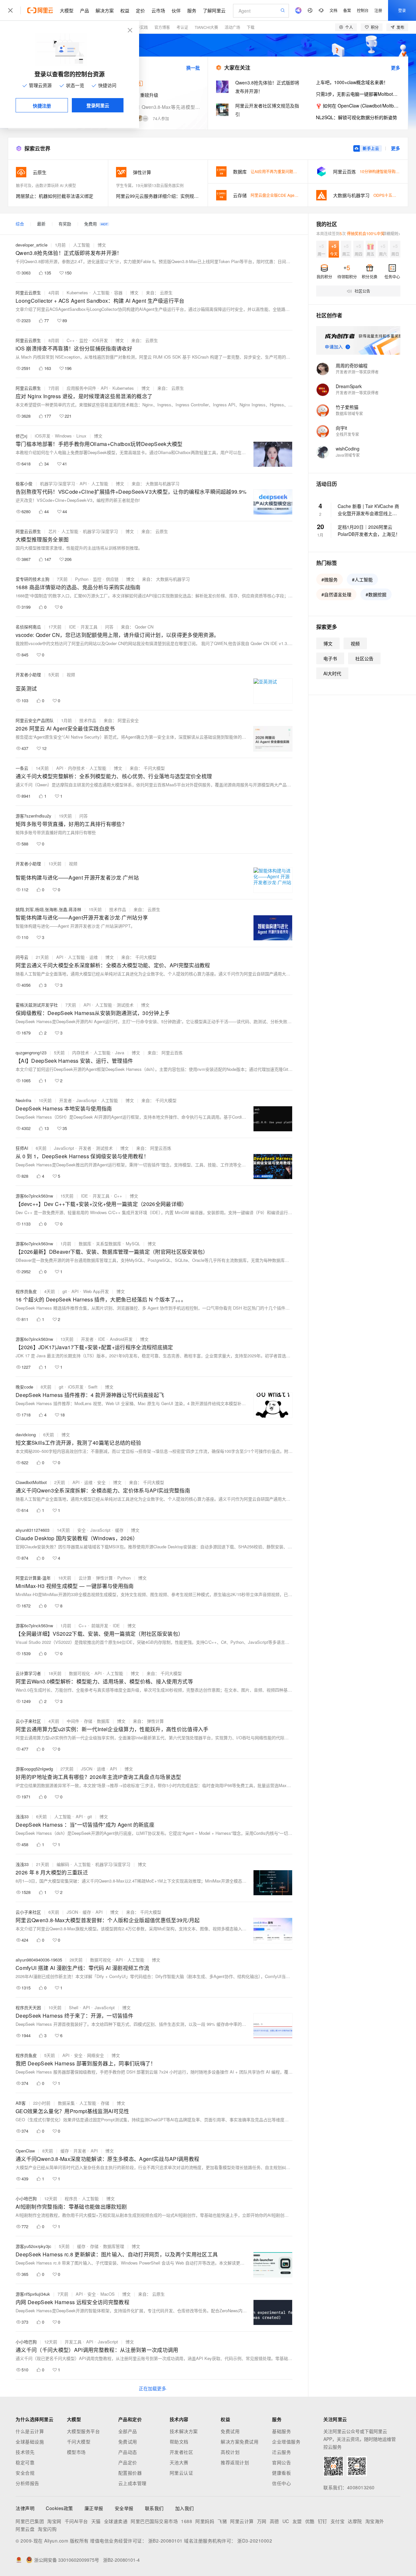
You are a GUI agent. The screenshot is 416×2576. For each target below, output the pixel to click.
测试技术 (125, 1005)
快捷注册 (42, 106)
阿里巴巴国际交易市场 (154, 2521)
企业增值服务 (286, 2442)
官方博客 (162, 27)
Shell (74, 2007)
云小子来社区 (28, 1721)
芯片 (53, 531)
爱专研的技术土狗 (32, 579)
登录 (402, 10)
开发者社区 (182, 2452)
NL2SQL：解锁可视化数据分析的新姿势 (357, 117)
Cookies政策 (59, 2508)
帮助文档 (179, 2442)
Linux (81, 436)
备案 (347, 10)
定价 (140, 10)
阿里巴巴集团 (30, 2521)
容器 (118, 292)
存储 (88, 1721)
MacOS (108, 2294)
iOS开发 (100, 340)
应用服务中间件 (81, 388)
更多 (396, 68)
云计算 (85, 1578)
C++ (71, 340)
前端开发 (100, 1625)
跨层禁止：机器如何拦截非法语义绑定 (55, 196)
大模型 (67, 10)
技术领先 (25, 2452)
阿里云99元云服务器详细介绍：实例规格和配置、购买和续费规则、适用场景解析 (158, 196)
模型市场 (76, 2452)
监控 (84, 340)
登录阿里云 (98, 105)
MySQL (133, 1244)
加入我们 (185, 2508)
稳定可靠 (25, 2462)
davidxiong (26, 1434)
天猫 (96, 2521)
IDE (72, 627)
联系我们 (154, 2508)
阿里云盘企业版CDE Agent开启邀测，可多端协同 (294, 195)
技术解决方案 (184, 2431)
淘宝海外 (375, 2521)
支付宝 (338, 2521)
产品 (84, 10)
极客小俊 (24, 483)
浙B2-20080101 (165, 2541)
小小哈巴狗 (26, 2198)
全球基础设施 (30, 2442)
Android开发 (121, 1339)
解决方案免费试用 (240, 2442)
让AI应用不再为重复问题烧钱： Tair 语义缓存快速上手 (298, 171)
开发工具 (89, 627)
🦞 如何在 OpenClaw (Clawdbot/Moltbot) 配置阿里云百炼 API (358, 106)
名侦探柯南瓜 (28, 627)
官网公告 (281, 2462)
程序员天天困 (28, 2007)
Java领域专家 (348, 455)
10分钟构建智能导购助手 (382, 171)
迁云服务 (281, 2452)
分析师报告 (27, 2483)
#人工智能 (362, 579)
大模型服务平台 (84, 2431)
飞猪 (222, 2521)
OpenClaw (25, 2151)
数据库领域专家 (349, 413)
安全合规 (25, 2473)
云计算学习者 (28, 1673)
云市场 (158, 10)
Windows (63, 436)
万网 (262, 2521)
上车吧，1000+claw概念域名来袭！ (352, 82)
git (65, 1291)
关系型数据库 (109, 1244)
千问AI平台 (76, 2521)
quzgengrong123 (31, 1053)
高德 (274, 2521)
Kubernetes (77, 292)
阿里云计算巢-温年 (33, 1578)
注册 (378, 10)
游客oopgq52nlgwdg (34, 1769)
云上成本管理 (132, 2483)
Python (82, 579)
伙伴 (176, 10)
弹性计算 (104, 1578)
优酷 (310, 2521)
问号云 (22, 957)
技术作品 (88, 720)
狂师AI (22, 1148)
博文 (102, 245)
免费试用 (128, 2442)
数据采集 (66, 2103)
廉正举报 (94, 2508)
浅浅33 (22, 1816)
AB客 (21, 2103)
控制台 (363, 10)
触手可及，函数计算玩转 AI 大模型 (46, 185)
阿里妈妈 (205, 2521)
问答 (109, 627)
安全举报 (124, 2508)
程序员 (71, 2198)
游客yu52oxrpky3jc (33, 2246)
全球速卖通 (116, 2521)
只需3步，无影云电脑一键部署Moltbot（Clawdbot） (358, 94)
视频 (71, 674)
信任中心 (281, 2483)
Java (120, 1053)
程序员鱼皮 (26, 1291)
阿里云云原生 (28, 292)
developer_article (32, 245)
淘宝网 (54, 2521)
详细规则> (391, 233)
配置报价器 (130, 2473)
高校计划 (230, 2452)
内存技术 (76, 768)
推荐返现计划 (235, 2462)
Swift (93, 1387)
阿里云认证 (182, 2473)
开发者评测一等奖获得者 (357, 372)
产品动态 (128, 2452)
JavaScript (86, 1100)
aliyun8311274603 (32, 1530)
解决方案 (105, 10)
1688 (187, 2521)
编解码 (63, 1864)
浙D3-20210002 (255, 2541)
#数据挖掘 (376, 594)
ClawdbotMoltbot (31, 1482)
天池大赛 (179, 2462)
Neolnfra (23, 1100)
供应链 (112, 579)
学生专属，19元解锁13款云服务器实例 (150, 185)
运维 (94, 957)
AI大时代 (332, 673)
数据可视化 (79, 1673)
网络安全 (96, 2055)
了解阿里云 (214, 10)
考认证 (182, 27)
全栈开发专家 (347, 434)
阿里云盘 (25, 2529)
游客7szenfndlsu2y (33, 816)
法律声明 (25, 2508)
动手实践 (140, 27)
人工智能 (82, 245)
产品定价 (128, 2462)
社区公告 (364, 658)
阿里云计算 (242, 2521)
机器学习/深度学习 (58, 483)
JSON (87, 1769)
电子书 (330, 658)
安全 (101, 1482)
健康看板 (281, 2473)
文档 (333, 10)
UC (286, 2521)
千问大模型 (79, 2442)
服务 (192, 10)
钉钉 (323, 2521)
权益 (125, 10)
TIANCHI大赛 (206, 27)
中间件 (73, 1721)
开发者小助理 (28, 674)
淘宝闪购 (47, 2529)
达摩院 (355, 2521)
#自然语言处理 (336, 594)
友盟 (297, 2521)
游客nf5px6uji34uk (33, 2294)
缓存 (119, 1530)
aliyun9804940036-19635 (39, 1960)
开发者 (65, 1100)
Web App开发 (96, 1291)
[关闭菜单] (10, 10)
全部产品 (128, 2431)
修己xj (21, 436)
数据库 (85, 1244)
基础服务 (281, 2431)
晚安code (24, 1387)
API (104, 388)
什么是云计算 (30, 2431)
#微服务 (330, 579)
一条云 (22, 768)
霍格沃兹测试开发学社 (37, 1005)
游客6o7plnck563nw (34, 1196)
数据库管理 (114, 2246)
